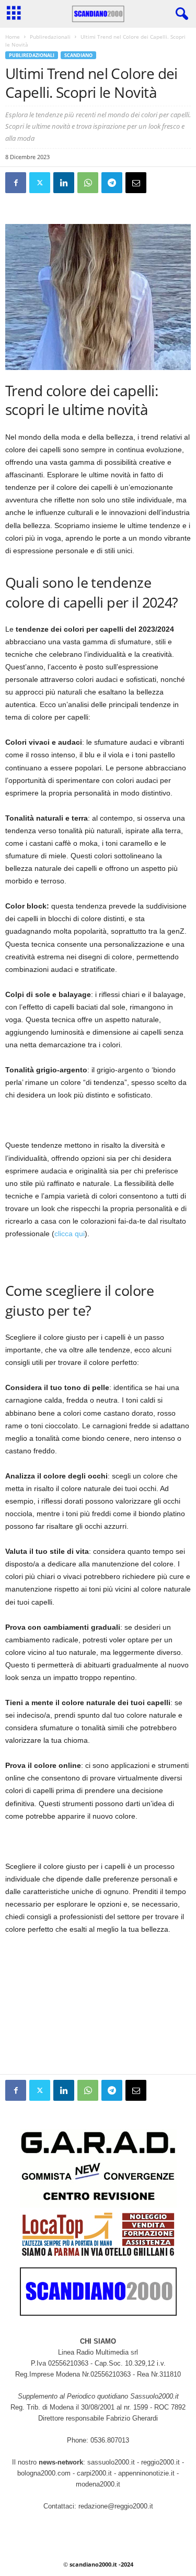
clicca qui (70, 1234)
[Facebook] (16, 183)
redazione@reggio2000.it (116, 2506)
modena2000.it (98, 2484)
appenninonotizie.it (146, 2473)
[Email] (136, 183)
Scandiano (78, 55)
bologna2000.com (44, 2473)
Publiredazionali (50, 37)
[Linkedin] (64, 183)
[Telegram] (112, 183)
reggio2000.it (162, 2462)
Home (13, 37)
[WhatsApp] (88, 183)
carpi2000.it (94, 2473)
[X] (40, 183)
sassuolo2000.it (111, 2462)
